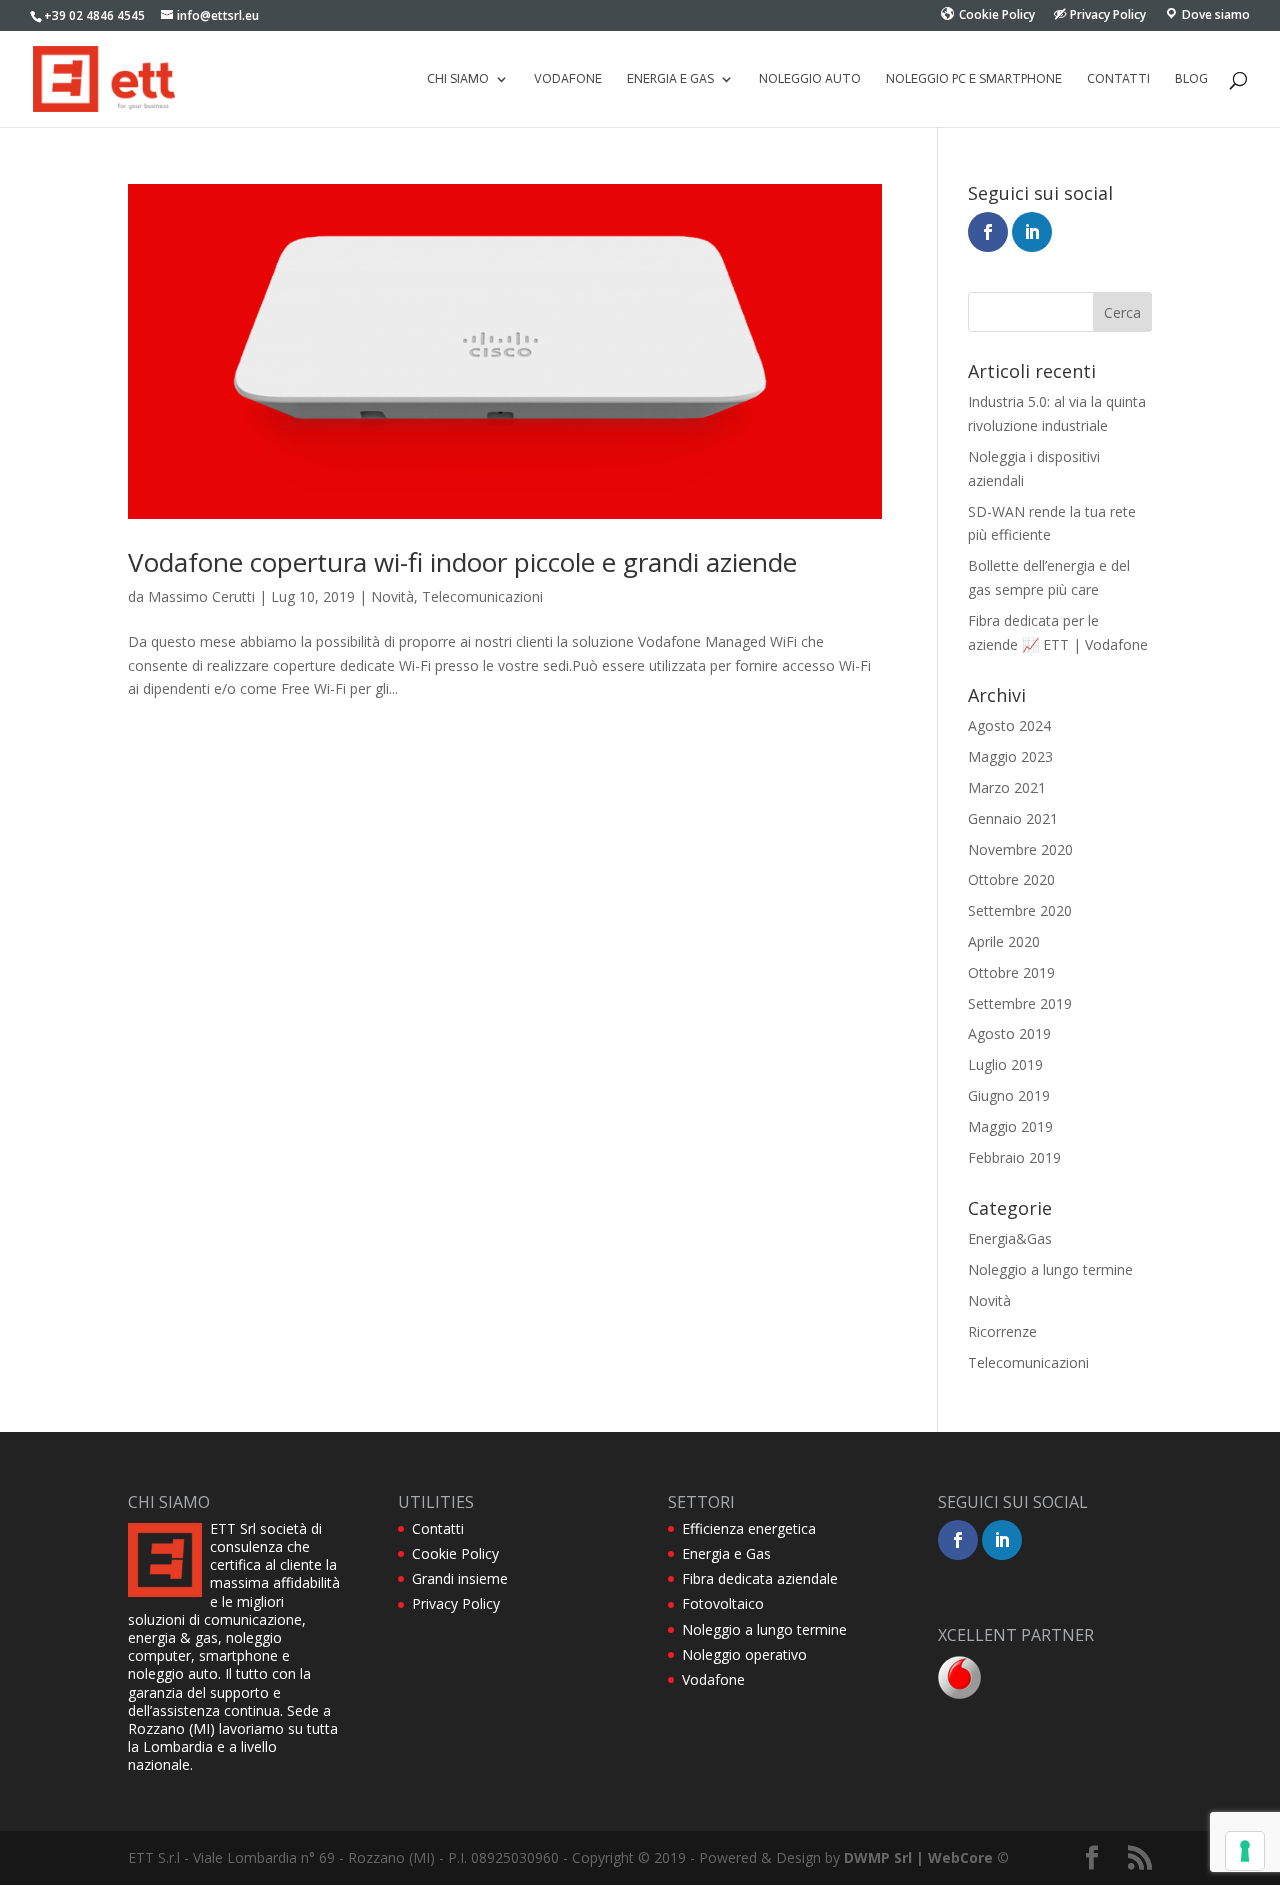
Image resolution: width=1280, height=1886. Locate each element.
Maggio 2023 (1010, 756)
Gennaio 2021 (1013, 818)
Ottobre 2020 (1011, 879)
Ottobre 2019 (1011, 972)
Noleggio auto (810, 79)
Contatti (1118, 79)
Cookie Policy (455, 1553)
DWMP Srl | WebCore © (926, 1857)
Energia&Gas (1010, 1238)
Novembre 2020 (1020, 849)
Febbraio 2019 (1014, 1157)
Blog (1191, 79)
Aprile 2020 (1004, 941)
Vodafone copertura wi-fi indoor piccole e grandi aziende (462, 562)
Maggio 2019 (1010, 1126)
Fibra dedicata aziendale (760, 1578)
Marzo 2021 (1007, 787)
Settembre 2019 (1020, 1003)
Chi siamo (458, 79)
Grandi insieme (460, 1578)
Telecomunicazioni (482, 596)
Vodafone (568, 79)
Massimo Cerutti (201, 596)
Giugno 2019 (1009, 1095)
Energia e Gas (726, 1553)
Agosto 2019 (1009, 1033)
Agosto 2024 (1009, 725)
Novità (392, 596)
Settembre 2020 (1020, 910)
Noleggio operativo (744, 1654)
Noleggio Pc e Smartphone (974, 79)
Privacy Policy (456, 1603)
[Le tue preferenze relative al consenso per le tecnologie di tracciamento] (1245, 1851)
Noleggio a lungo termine (1050, 1269)
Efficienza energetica (749, 1528)
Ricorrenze (1002, 1331)
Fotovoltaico (723, 1603)
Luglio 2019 (1005, 1064)
